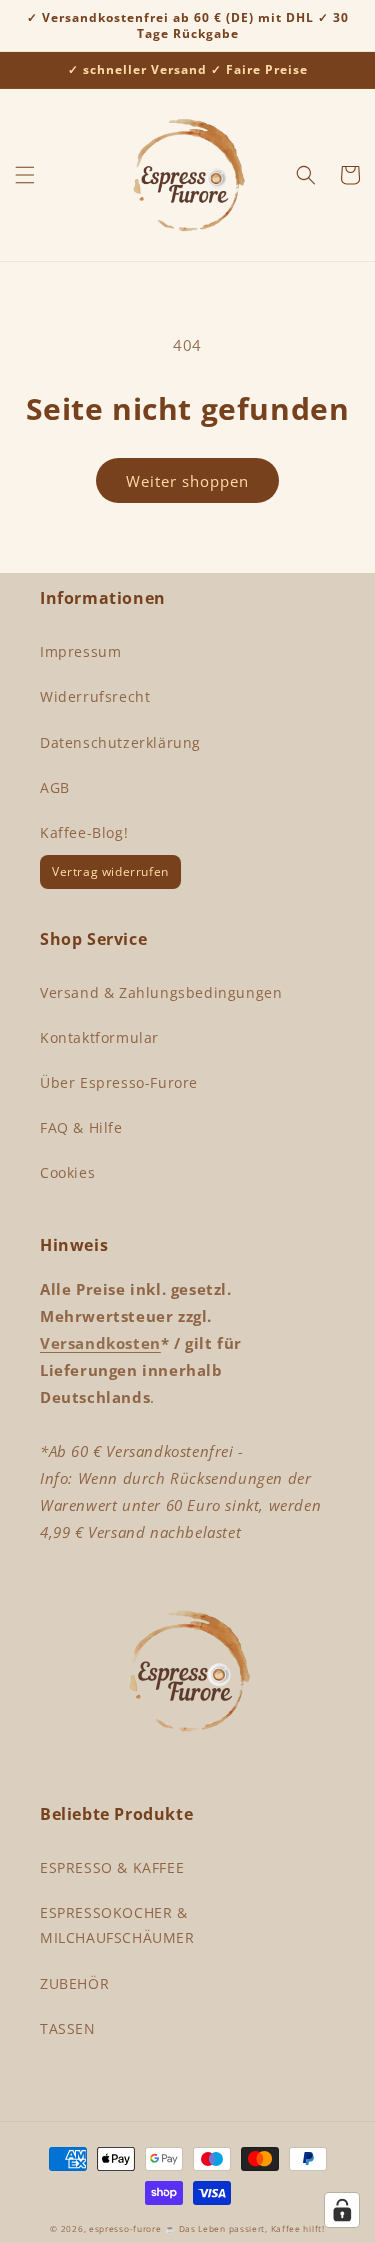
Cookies (67, 1172)
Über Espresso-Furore (119, 1082)
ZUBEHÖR (74, 1983)
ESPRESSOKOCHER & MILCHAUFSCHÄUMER (117, 1925)
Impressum (80, 651)
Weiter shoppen (187, 481)
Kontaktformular (99, 1037)
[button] (25, 175)
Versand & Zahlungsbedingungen (161, 992)
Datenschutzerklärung (120, 742)
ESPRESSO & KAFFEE (112, 1867)
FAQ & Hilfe (81, 1127)
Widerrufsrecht (95, 696)
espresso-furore (125, 2228)
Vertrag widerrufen (110, 871)
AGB (55, 787)
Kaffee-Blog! (84, 832)
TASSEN (68, 2028)
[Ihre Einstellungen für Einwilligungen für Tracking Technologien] (342, 2210)
